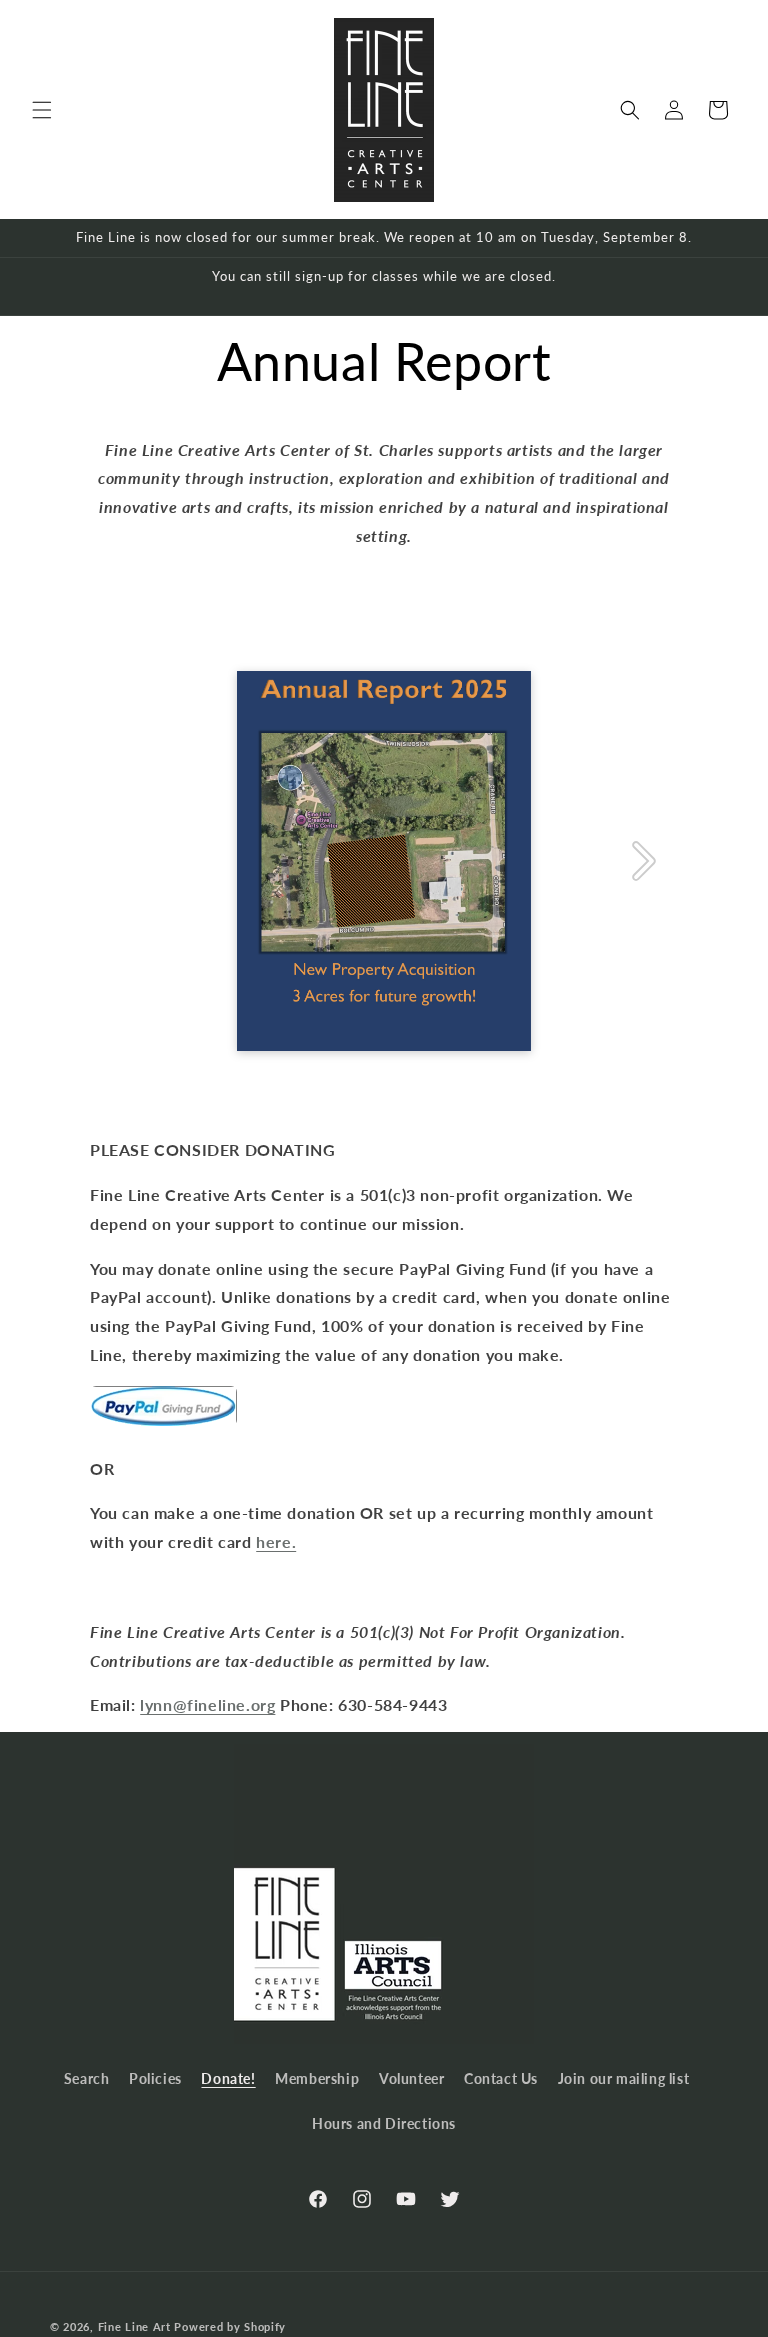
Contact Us (501, 2078)
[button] (42, 110)
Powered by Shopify (230, 2326)
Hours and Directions (384, 2123)
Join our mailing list (624, 2078)
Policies (155, 2078)
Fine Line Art (134, 2326)
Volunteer (411, 2078)
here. (276, 1541)
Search (87, 2078)
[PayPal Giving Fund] (163, 1423)
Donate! (228, 2078)
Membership (317, 2078)
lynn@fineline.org (207, 1704)
